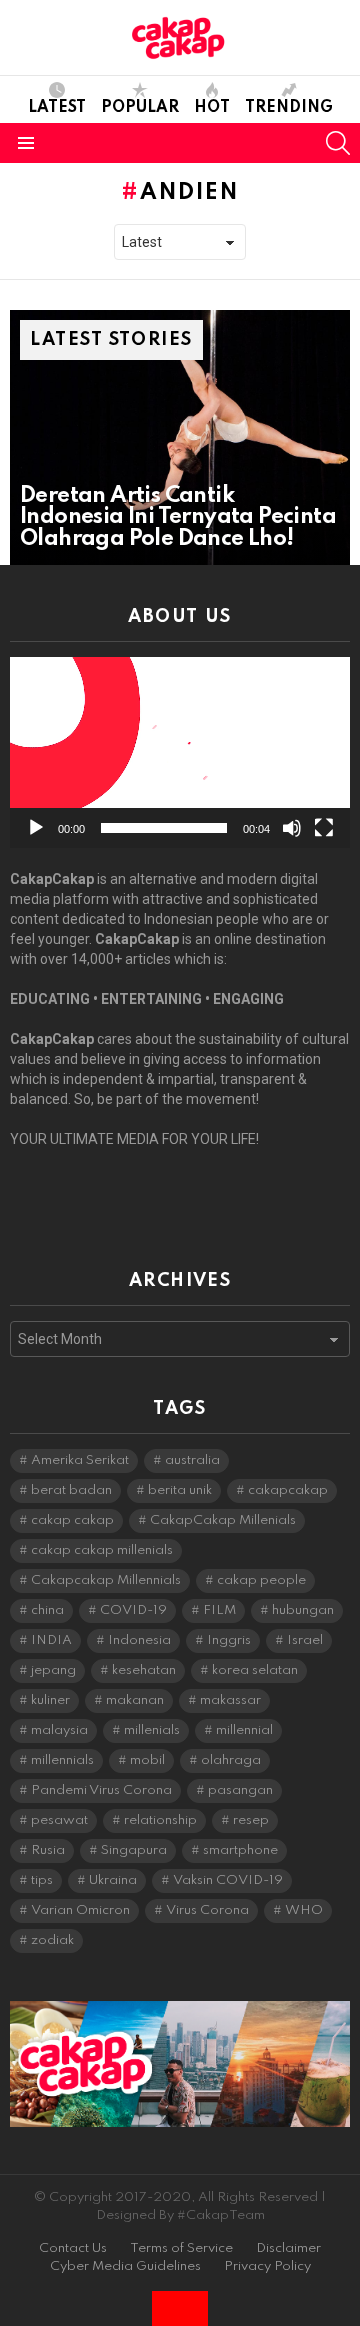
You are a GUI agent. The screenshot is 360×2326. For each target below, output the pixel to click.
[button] (180, 753)
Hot (212, 108)
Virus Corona (207, 1910)
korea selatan (255, 1670)
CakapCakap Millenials (223, 1520)
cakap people (261, 1580)
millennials (62, 1760)
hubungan (303, 1610)
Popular (140, 108)
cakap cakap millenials (102, 1550)
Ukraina (113, 1880)
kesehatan (144, 1670)
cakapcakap (288, 1490)
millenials (152, 1730)
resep (251, 1820)
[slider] (164, 828)
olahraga (231, 1760)
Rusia (48, 1850)
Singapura (134, 1850)
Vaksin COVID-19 (228, 1880)
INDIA (51, 1640)
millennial (244, 1730)
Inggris (229, 1640)
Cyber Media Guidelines (125, 2266)
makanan (135, 1700)
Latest (57, 108)
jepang (53, 1670)
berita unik (180, 1490)
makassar (230, 1700)
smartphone (240, 1850)
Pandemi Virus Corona (101, 1790)
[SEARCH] (338, 143)
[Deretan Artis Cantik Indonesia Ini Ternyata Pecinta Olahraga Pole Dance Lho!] (180, 437)
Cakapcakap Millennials (106, 1580)
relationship (160, 1820)
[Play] (36, 828)
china (47, 1610)
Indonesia (139, 1640)
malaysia (59, 1730)
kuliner (50, 1700)
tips (42, 1880)
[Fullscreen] (324, 828)
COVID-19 (133, 1610)
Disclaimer (288, 2248)
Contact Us (73, 2248)
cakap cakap (72, 1520)
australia (192, 1460)
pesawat (59, 1820)
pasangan (240, 1790)
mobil (147, 1760)
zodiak (52, 1940)
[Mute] (292, 828)
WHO (304, 1910)
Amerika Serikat (80, 1460)
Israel (305, 1640)
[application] (180, 752)
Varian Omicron (80, 1910)
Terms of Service (181, 2248)
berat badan (71, 1490)
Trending (289, 108)
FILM (219, 1610)
